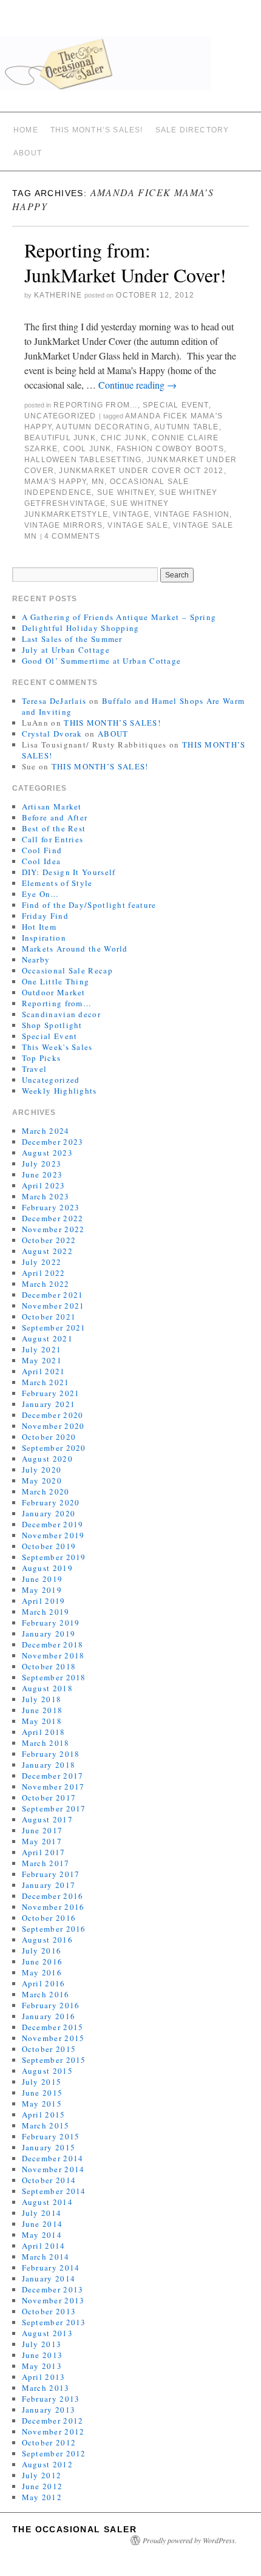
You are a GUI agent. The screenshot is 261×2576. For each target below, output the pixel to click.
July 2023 (42, 1164)
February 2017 (51, 1874)
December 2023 (53, 1142)
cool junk (87, 449)
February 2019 (51, 1623)
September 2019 (54, 1557)
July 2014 (42, 2213)
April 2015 (44, 2114)
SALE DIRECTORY (192, 130)
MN (98, 482)
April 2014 (44, 2246)
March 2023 (46, 1196)
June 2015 (42, 2093)
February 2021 (51, 1393)
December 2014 (53, 2158)
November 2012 (53, 2431)
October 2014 (49, 2180)
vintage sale (137, 525)
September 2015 (54, 2060)
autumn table (186, 427)
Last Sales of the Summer (72, 639)
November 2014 (53, 2169)
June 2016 (42, 1961)
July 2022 (42, 1262)
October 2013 (49, 2311)
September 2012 (54, 2453)
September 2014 (54, 2191)
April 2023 (44, 1185)
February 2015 (51, 2136)
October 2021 (49, 1317)
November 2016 (53, 1907)
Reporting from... (95, 405)
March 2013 (46, 2388)
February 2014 (51, 2268)
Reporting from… (57, 1003)
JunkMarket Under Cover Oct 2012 (141, 471)
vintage (131, 514)
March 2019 (46, 1612)
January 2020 (49, 1513)
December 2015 (53, 2027)
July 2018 (42, 1699)
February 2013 (51, 2399)
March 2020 (46, 1491)
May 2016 (42, 1972)
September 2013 (54, 2322)
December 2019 (53, 1524)
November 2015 (53, 2038)
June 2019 (42, 1579)
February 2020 (51, 1502)
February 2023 (51, 1207)
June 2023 (42, 1174)
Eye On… (41, 894)
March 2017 (46, 1863)
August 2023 (47, 1153)
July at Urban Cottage (66, 650)
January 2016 (49, 2016)
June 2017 (42, 1830)
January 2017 (49, 1885)
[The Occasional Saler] (130, 69)
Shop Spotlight (52, 1025)
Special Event (176, 405)
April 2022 (44, 1273)
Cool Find (42, 850)
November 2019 (53, 1535)
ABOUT (28, 153)
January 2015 (49, 2147)
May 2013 (42, 2366)
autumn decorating (103, 427)
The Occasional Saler (74, 2529)
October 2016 (49, 1918)
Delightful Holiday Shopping (81, 628)
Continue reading (137, 385)
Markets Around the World (75, 949)
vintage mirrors (63, 525)
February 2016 (51, 2005)
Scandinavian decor (61, 1014)
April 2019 (44, 1601)
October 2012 (49, 2442)
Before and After (55, 817)
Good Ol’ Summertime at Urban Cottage (102, 661)
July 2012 (42, 2475)
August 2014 (47, 2202)
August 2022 (47, 1251)
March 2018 (46, 1743)
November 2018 (53, 1655)
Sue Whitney (126, 492)
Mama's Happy (55, 482)
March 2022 (46, 1284)
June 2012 (42, 2486)
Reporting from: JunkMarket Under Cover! (125, 263)
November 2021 (53, 1306)
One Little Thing (56, 981)
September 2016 (54, 1929)
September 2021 (54, 1327)
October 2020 (49, 1437)
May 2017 (42, 1841)
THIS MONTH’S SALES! (97, 130)
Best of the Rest (54, 828)
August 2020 (47, 1459)
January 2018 (49, 1765)
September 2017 (54, 1808)
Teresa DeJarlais (54, 701)
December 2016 (53, 1896)
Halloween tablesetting (83, 460)
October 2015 (49, 2049)
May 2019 (42, 1590)
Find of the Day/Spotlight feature (89, 905)
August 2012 (47, 2464)
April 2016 (44, 1983)
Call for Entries (53, 839)
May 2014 (42, 2235)
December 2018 (53, 1644)
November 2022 (53, 1229)
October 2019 (49, 1546)
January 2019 (49, 1634)
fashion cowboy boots (170, 449)
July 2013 (42, 2344)
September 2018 (54, 1677)
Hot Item (39, 927)
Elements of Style (57, 883)
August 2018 (47, 1688)
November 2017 (53, 1787)
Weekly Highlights (59, 1091)
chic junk (124, 438)
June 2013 (42, 2355)
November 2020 (53, 1426)
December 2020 (53, 1415)
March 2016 (46, 1994)
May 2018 (42, 1721)
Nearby (36, 959)
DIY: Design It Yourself (69, 872)
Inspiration (44, 938)
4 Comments (72, 536)
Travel (35, 1069)
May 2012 (42, 2497)
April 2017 (44, 1852)
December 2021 (53, 1295)
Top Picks (42, 1058)
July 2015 (42, 2082)
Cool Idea (42, 861)
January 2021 (49, 1404)
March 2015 (46, 2125)
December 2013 (53, 2289)
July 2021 (42, 1349)
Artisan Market (52, 806)
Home (26, 130)
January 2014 (49, 2278)
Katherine (58, 295)
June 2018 (42, 1710)
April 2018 (44, 1732)
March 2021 (46, 1382)
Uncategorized (60, 416)
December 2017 (53, 1776)
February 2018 (51, 1754)
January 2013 (49, 2410)
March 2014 (46, 2257)
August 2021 (47, 1338)
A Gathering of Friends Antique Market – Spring (119, 617)
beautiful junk (60, 438)
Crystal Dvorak (52, 734)
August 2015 (47, 2071)
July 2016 (42, 1951)
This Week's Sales (57, 1047)
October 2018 (49, 1666)
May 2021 (42, 1360)
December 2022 (53, 1218)
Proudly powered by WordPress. (190, 2540)
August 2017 (47, 1819)
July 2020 (42, 1470)
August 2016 (47, 1940)
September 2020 (54, 1448)
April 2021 (44, 1371)
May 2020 (42, 1481)
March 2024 (46, 1131)
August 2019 (47, 1568)
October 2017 (49, 1797)
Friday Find (45, 916)
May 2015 (42, 2104)
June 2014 (42, 2224)
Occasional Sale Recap (67, 970)
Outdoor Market (54, 992)
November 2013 (53, 2300)
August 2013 (47, 2333)
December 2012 (53, 2421)
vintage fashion (192, 514)
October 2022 (49, 1240)
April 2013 (44, 2377)
